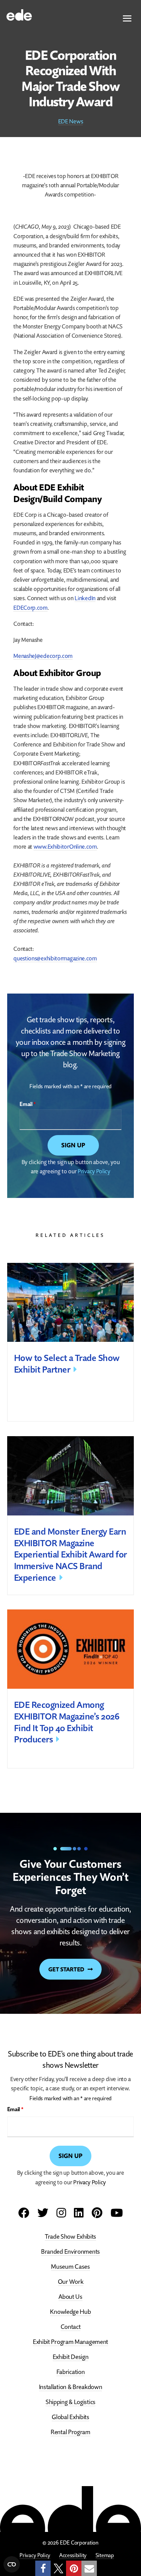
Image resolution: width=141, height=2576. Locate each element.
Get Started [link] (66, 1969)
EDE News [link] (71, 121)
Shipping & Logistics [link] (70, 2402)
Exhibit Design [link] (71, 2357)
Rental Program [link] (70, 2432)
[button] (127, 19)
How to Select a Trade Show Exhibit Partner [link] (67, 1364)
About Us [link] (70, 2297)
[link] (19, 14)
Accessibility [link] (73, 2555)
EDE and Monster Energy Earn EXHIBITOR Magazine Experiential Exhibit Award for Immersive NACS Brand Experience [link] (70, 1554)
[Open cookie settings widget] (12, 2564)
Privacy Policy (94, 1171)
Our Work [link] (71, 2282)
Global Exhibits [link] (70, 2417)
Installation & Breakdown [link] (71, 2387)
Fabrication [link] (71, 2372)
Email (28, 1104)
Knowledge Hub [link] (70, 2312)
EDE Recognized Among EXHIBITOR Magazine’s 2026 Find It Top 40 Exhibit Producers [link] (67, 1722)
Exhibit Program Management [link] (70, 2342)
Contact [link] (71, 2327)
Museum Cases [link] (70, 2267)
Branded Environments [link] (70, 2251)
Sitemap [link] (105, 2555)
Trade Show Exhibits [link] (70, 2236)
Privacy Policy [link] (35, 2555)
